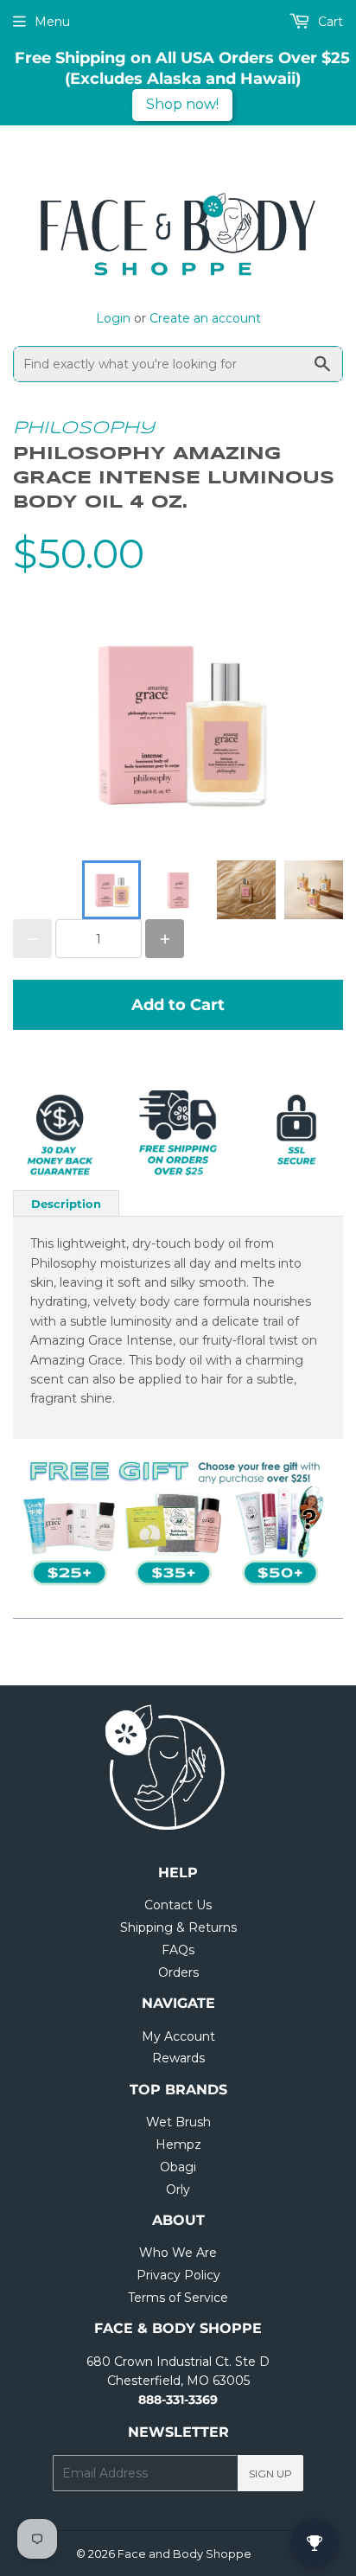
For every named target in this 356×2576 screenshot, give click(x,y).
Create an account (205, 318)
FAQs (178, 1950)
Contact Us (178, 1905)
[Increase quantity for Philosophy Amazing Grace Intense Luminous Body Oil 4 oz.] (165, 939)
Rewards (178, 2058)
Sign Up (270, 2474)
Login (113, 318)
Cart (329, 22)
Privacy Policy (178, 2275)
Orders (178, 1972)
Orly (178, 2189)
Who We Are (178, 2253)
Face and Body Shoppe (184, 2554)
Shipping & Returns (178, 1927)
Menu (52, 22)
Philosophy (84, 428)
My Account (178, 2036)
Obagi (178, 2167)
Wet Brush (178, 2122)
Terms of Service (178, 2298)
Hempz (178, 2145)
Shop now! (182, 104)
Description (66, 1204)
